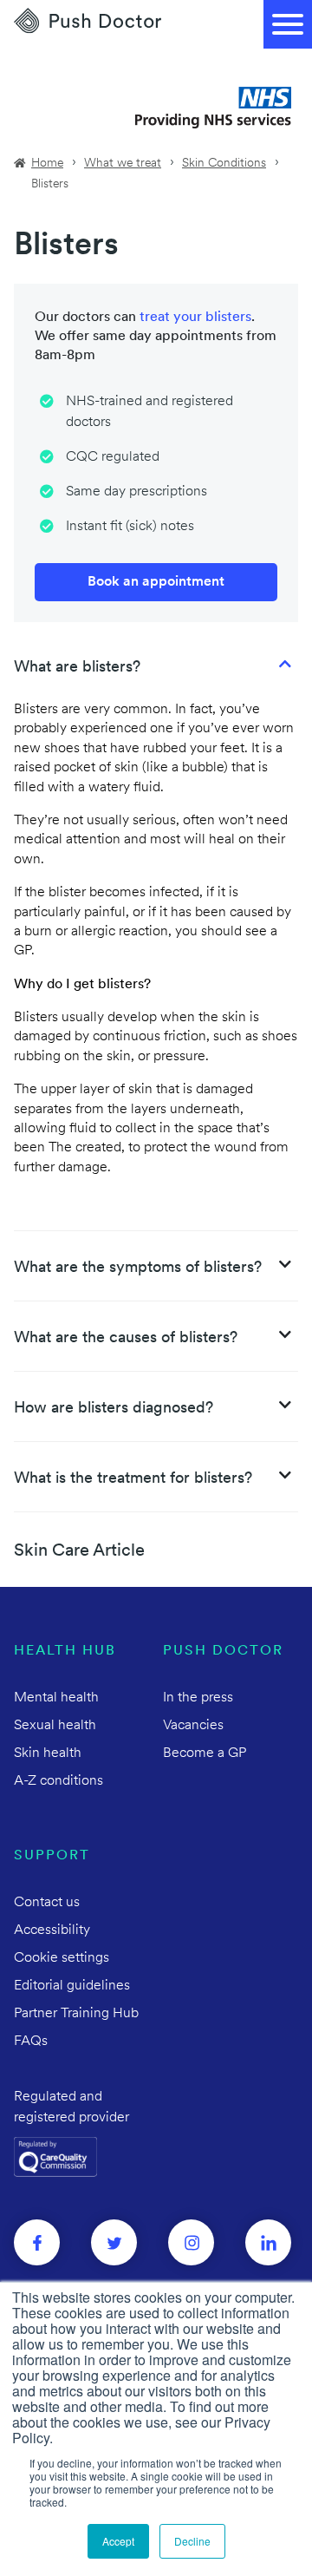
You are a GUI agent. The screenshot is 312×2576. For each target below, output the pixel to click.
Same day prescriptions (136, 492)
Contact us (47, 1903)
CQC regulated (113, 457)
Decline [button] (192, 2541)
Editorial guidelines (72, 1986)
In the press (198, 1698)
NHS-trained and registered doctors (149, 412)
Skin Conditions (224, 164)
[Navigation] (288, 24)
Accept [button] (118, 2541)
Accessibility (52, 1930)
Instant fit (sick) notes (130, 527)
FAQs (31, 2042)
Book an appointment (156, 582)
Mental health (56, 1698)
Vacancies (193, 1726)
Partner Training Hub (76, 2014)
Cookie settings (62, 1958)
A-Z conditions (58, 1781)
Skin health (48, 1753)
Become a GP (205, 1753)
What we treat (123, 164)
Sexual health (55, 1726)
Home (47, 164)
